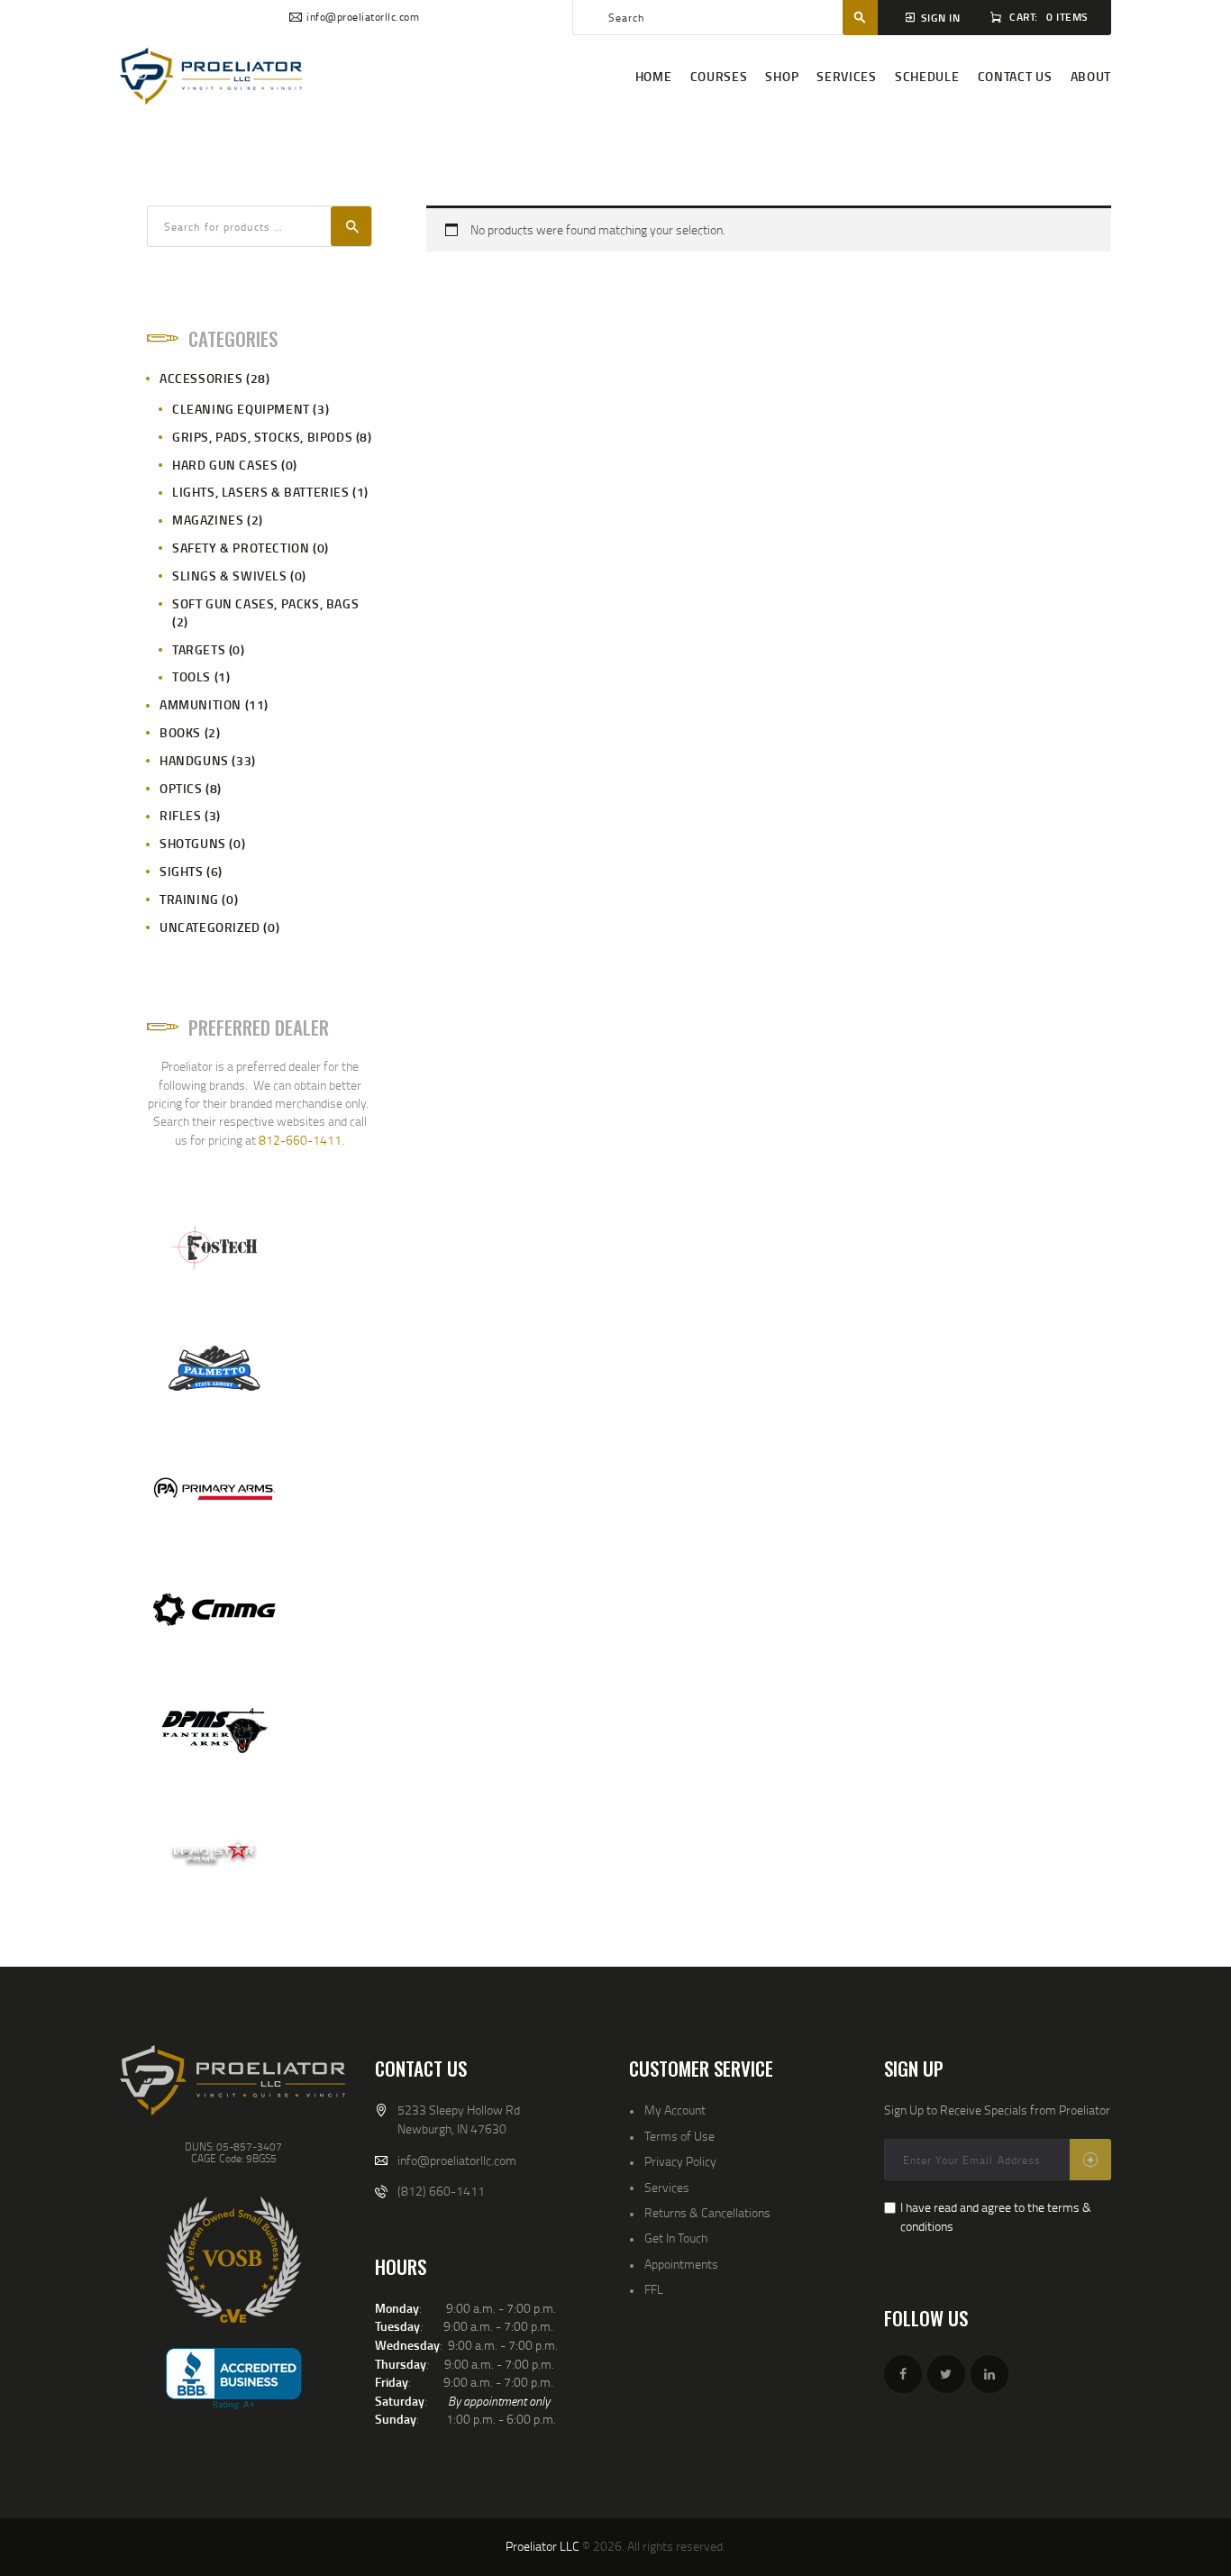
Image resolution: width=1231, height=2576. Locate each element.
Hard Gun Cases (225, 465)
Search (351, 226)
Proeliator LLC (543, 2546)
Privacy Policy (680, 2161)
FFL (654, 2289)
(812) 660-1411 (441, 2191)
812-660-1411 (300, 1140)
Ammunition (201, 704)
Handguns (194, 760)
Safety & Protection (241, 548)
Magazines (208, 520)
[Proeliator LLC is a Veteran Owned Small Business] (233, 2260)
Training (189, 899)
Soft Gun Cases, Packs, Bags (265, 603)
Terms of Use (679, 2136)
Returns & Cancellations (707, 2212)
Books (180, 732)
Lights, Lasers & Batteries (261, 492)
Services (667, 2187)
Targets (199, 649)
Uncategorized (210, 927)
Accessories (201, 378)
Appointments (681, 2264)
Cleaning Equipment (241, 409)
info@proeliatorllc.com (457, 2160)
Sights (182, 871)
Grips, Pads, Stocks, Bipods (262, 437)
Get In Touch (676, 2238)
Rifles (181, 815)
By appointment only (499, 2401)
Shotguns (193, 843)
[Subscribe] (1090, 2160)
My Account (675, 2110)
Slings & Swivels (230, 575)
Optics (181, 788)
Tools (191, 676)
